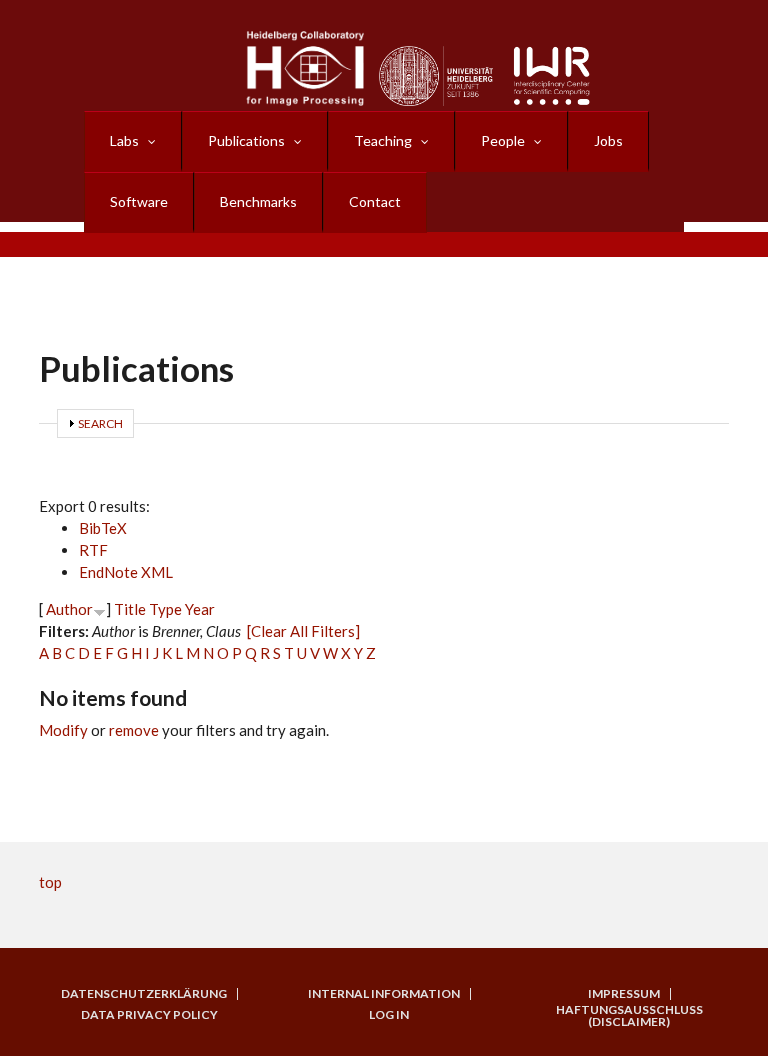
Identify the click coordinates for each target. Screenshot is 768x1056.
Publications (246, 140)
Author (69, 609)
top (50, 882)
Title (130, 609)
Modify (63, 730)
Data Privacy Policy (149, 1015)
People (503, 140)
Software (139, 201)
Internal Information (384, 994)
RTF (93, 550)
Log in (389, 1015)
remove (134, 730)
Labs (124, 140)
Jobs (608, 140)
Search (100, 423)
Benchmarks (258, 201)
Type (165, 609)
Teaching (383, 140)
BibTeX (103, 528)
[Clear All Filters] (303, 631)
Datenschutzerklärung (144, 994)
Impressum (624, 994)
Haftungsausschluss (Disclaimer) (629, 1016)
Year (200, 609)
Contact (375, 201)
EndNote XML (126, 572)
